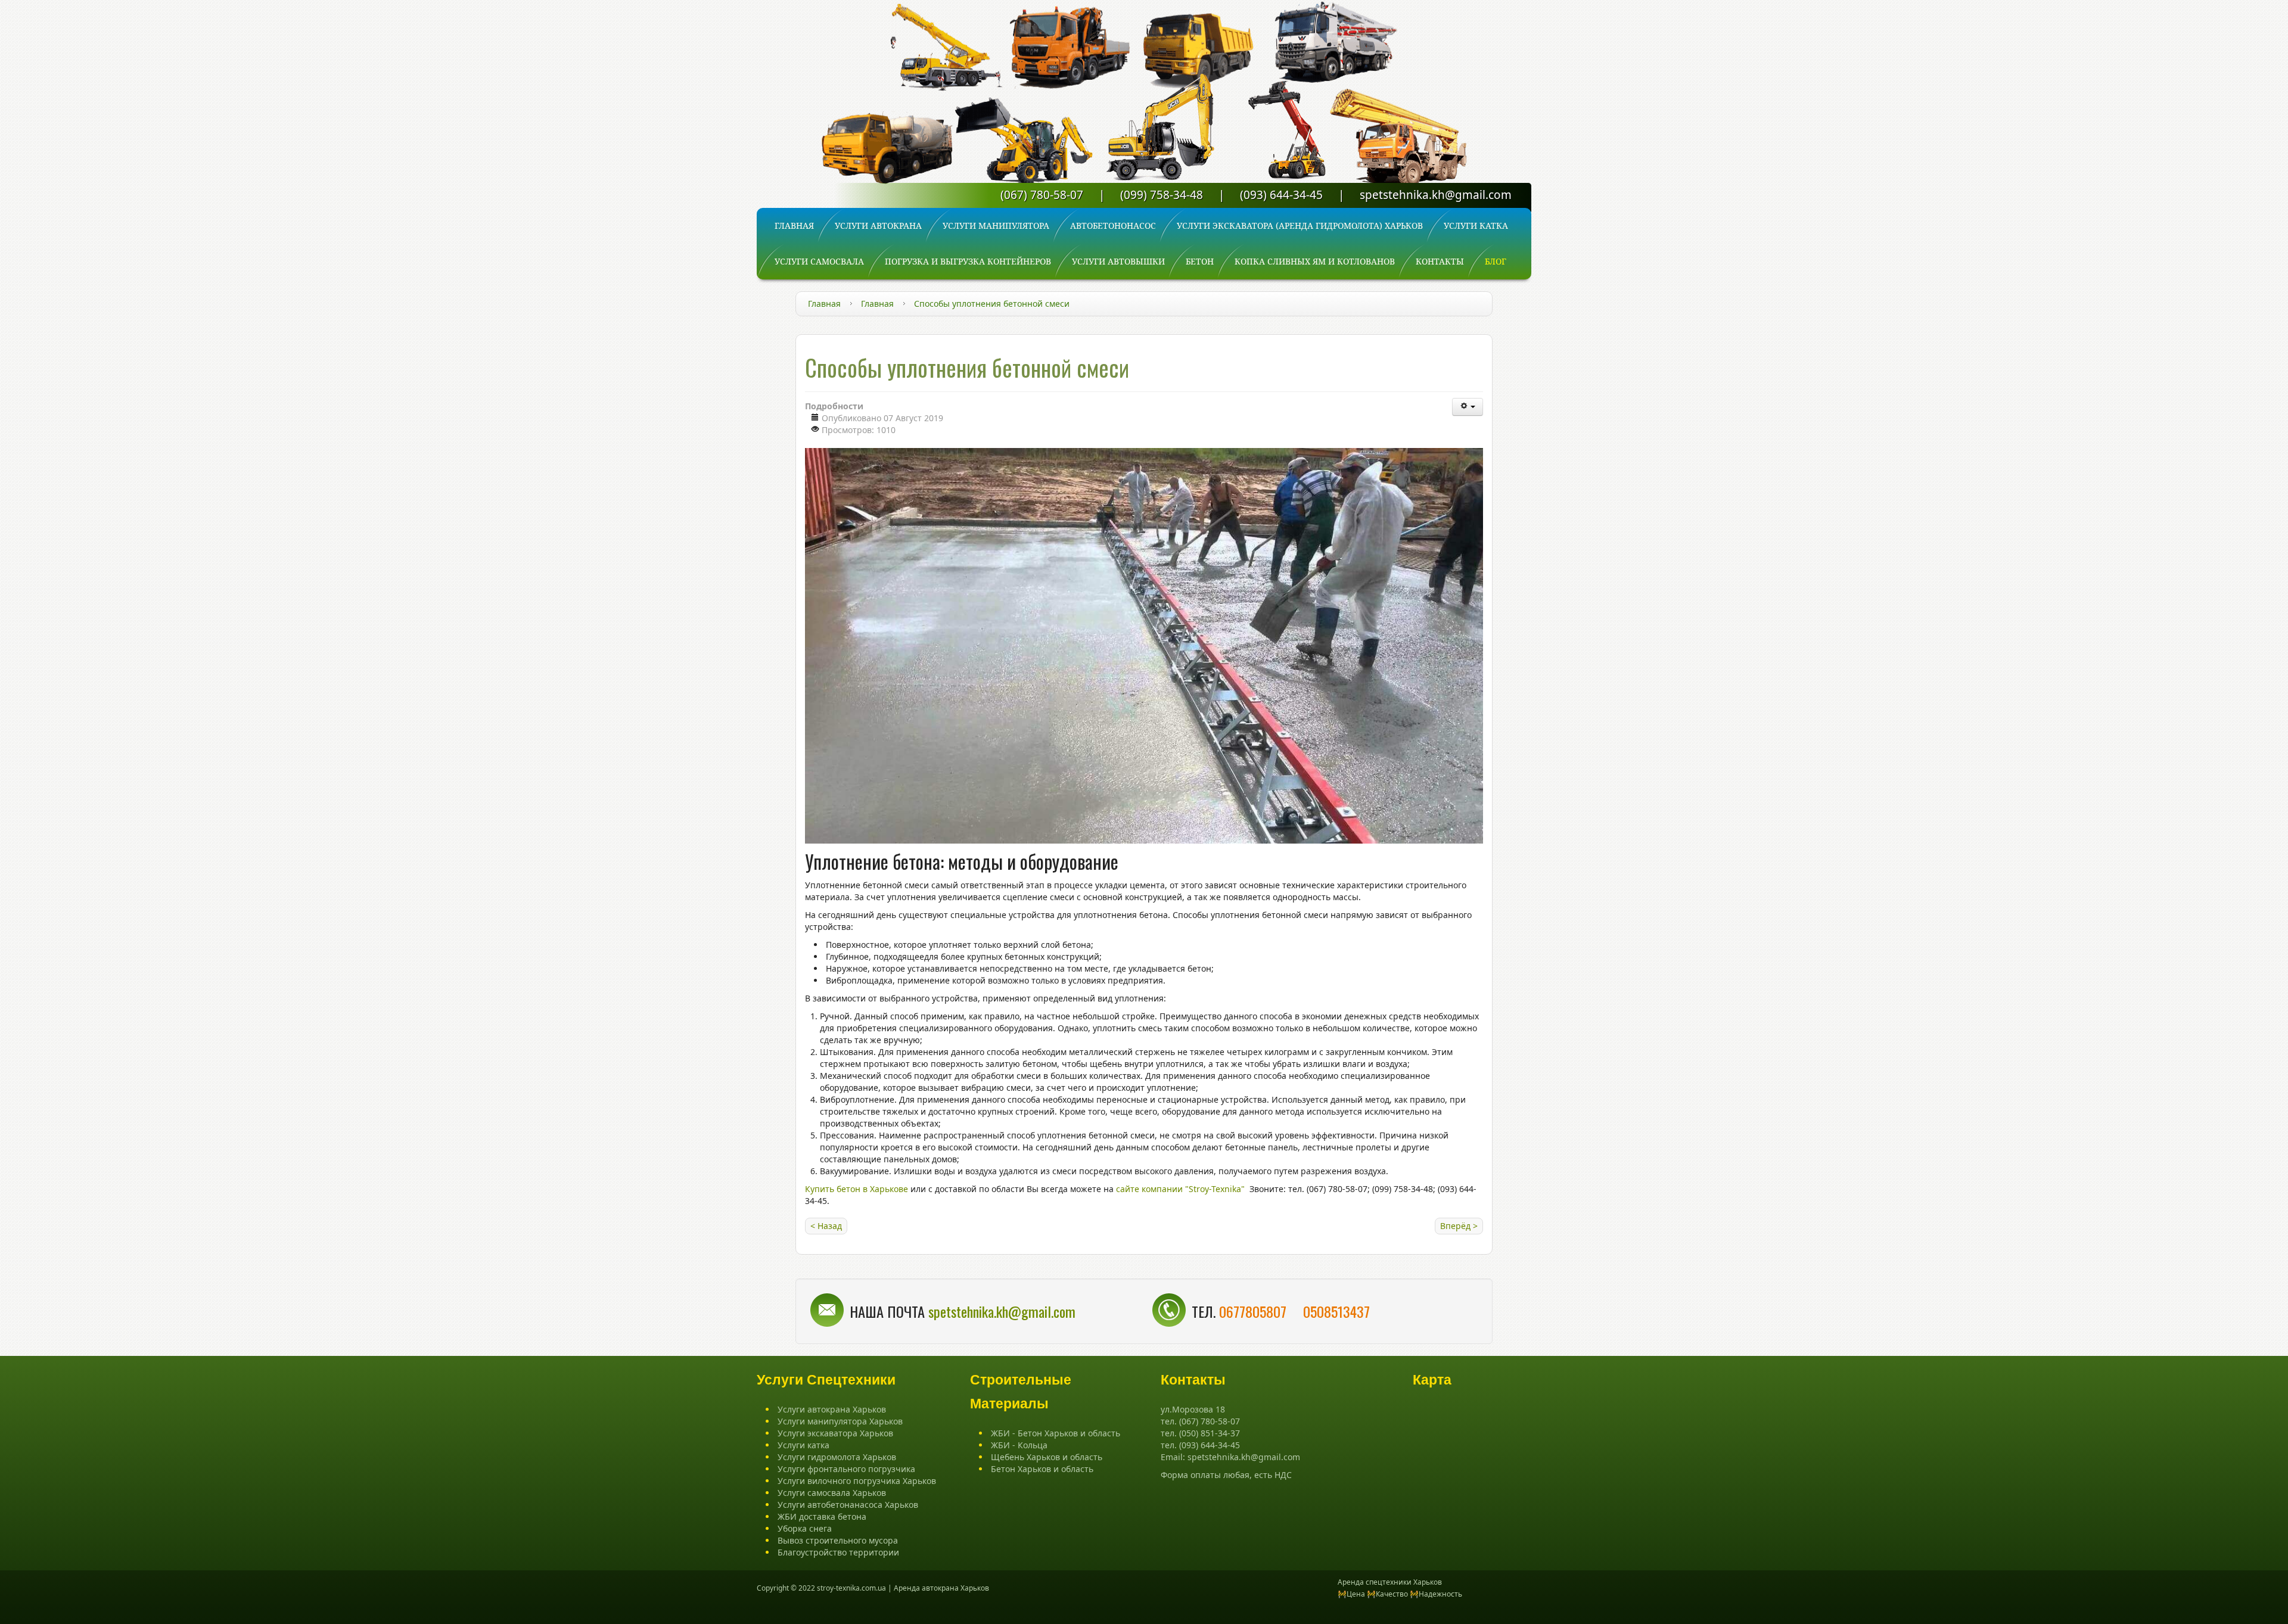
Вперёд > (1459, 1226)
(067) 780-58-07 (1042, 195)
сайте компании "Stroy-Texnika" (1180, 1189)
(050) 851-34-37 (1210, 1433)
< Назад (826, 1226)
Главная (824, 304)
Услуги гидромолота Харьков (837, 1457)
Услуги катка (803, 1445)
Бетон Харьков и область (1042, 1469)
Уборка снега (805, 1528)
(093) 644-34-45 (1281, 195)
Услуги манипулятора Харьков (840, 1421)
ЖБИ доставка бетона (822, 1516)
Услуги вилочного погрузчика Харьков (857, 1481)
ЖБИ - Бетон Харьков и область (1056, 1433)
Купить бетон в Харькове (857, 1189)
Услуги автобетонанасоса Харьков (848, 1505)
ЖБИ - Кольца (1019, 1445)
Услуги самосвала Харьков (832, 1493)
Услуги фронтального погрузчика (846, 1469)
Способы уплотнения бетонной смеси (967, 367)
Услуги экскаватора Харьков (835, 1433)
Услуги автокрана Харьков (832, 1409)
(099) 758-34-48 (1162, 195)
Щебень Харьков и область (1047, 1457)
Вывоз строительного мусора (838, 1540)
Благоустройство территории (838, 1552)
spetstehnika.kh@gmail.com (1436, 195)
